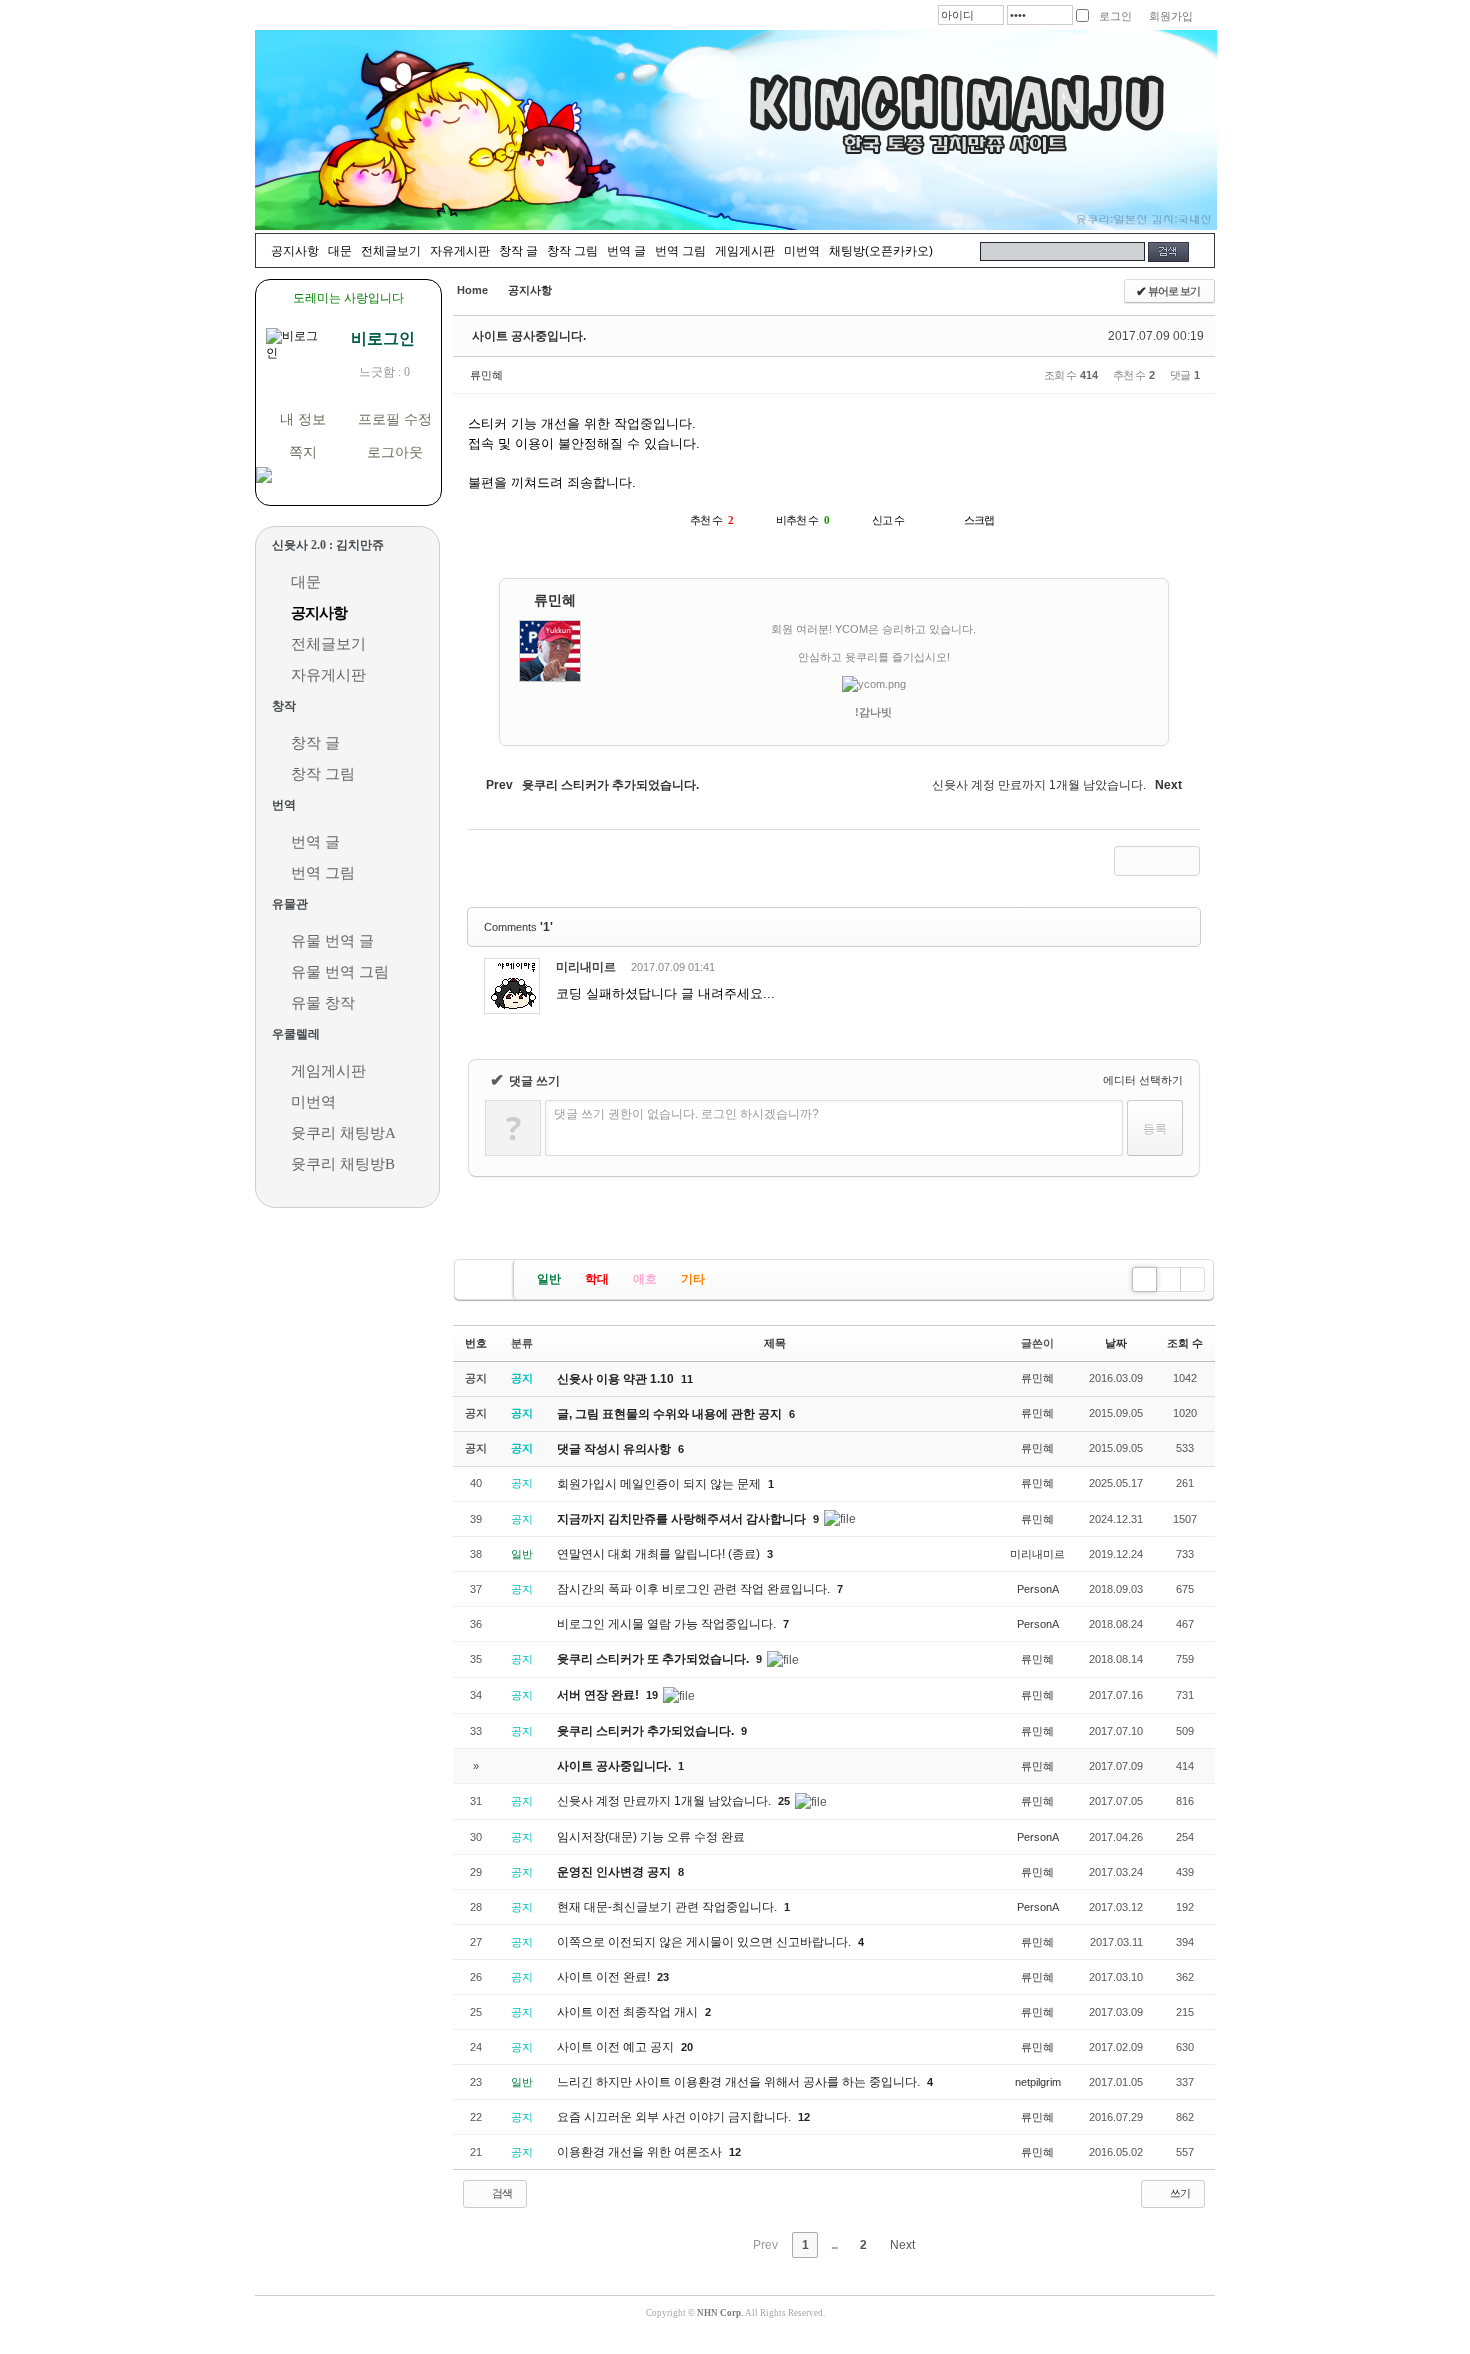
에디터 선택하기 (1141, 1080)
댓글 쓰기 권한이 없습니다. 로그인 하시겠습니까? (686, 1114)
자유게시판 (460, 251)
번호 (476, 1343)
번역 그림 (680, 251)
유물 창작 (323, 1003)
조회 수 (1185, 1343)
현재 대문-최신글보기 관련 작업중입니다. (668, 1907)
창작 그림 (572, 251)
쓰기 (1179, 2193)
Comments (518, 927)
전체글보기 (391, 251)
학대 (597, 1279)
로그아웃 (395, 452)
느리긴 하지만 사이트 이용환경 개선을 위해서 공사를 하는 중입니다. (740, 2082)
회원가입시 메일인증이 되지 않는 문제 (660, 1484)
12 (804, 2117)
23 (663, 1977)
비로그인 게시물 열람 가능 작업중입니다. (668, 1624)
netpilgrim (1038, 2082)
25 (784, 1801)
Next (904, 2245)
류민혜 (486, 375)
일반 (549, 1279)
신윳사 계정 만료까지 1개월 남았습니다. (665, 1801)
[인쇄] (1185, 861)
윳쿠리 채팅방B (343, 1164)
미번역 (802, 251)
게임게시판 (745, 251)
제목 (775, 1343)
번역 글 (626, 251)
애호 (645, 1279)
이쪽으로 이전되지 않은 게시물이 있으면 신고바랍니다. (705, 1942)
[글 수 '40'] (487, 1279)
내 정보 (303, 419)
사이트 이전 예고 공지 (617, 2047)
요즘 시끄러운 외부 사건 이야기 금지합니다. (675, 2117)
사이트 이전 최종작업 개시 (629, 2012)
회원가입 (1171, 16)
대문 (340, 251)
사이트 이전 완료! (605, 1977)
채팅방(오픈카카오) (881, 251)
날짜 (1116, 1343)
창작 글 (518, 251)
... (834, 2245)
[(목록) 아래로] (1157, 861)
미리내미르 (586, 967)
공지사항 (295, 251)
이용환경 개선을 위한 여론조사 (641, 2152)
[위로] (1129, 861)
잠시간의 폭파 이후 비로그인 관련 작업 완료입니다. (695, 1589)
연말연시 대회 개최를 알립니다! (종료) (660, 1554)
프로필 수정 (395, 419)
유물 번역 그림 (340, 972)
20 (687, 2047)
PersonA (1038, 1589)
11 (687, 1379)
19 (652, 1695)
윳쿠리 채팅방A (343, 1133)
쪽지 (303, 452)
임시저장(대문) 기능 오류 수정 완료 (651, 1837)
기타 (693, 1279)
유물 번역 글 (332, 941)
